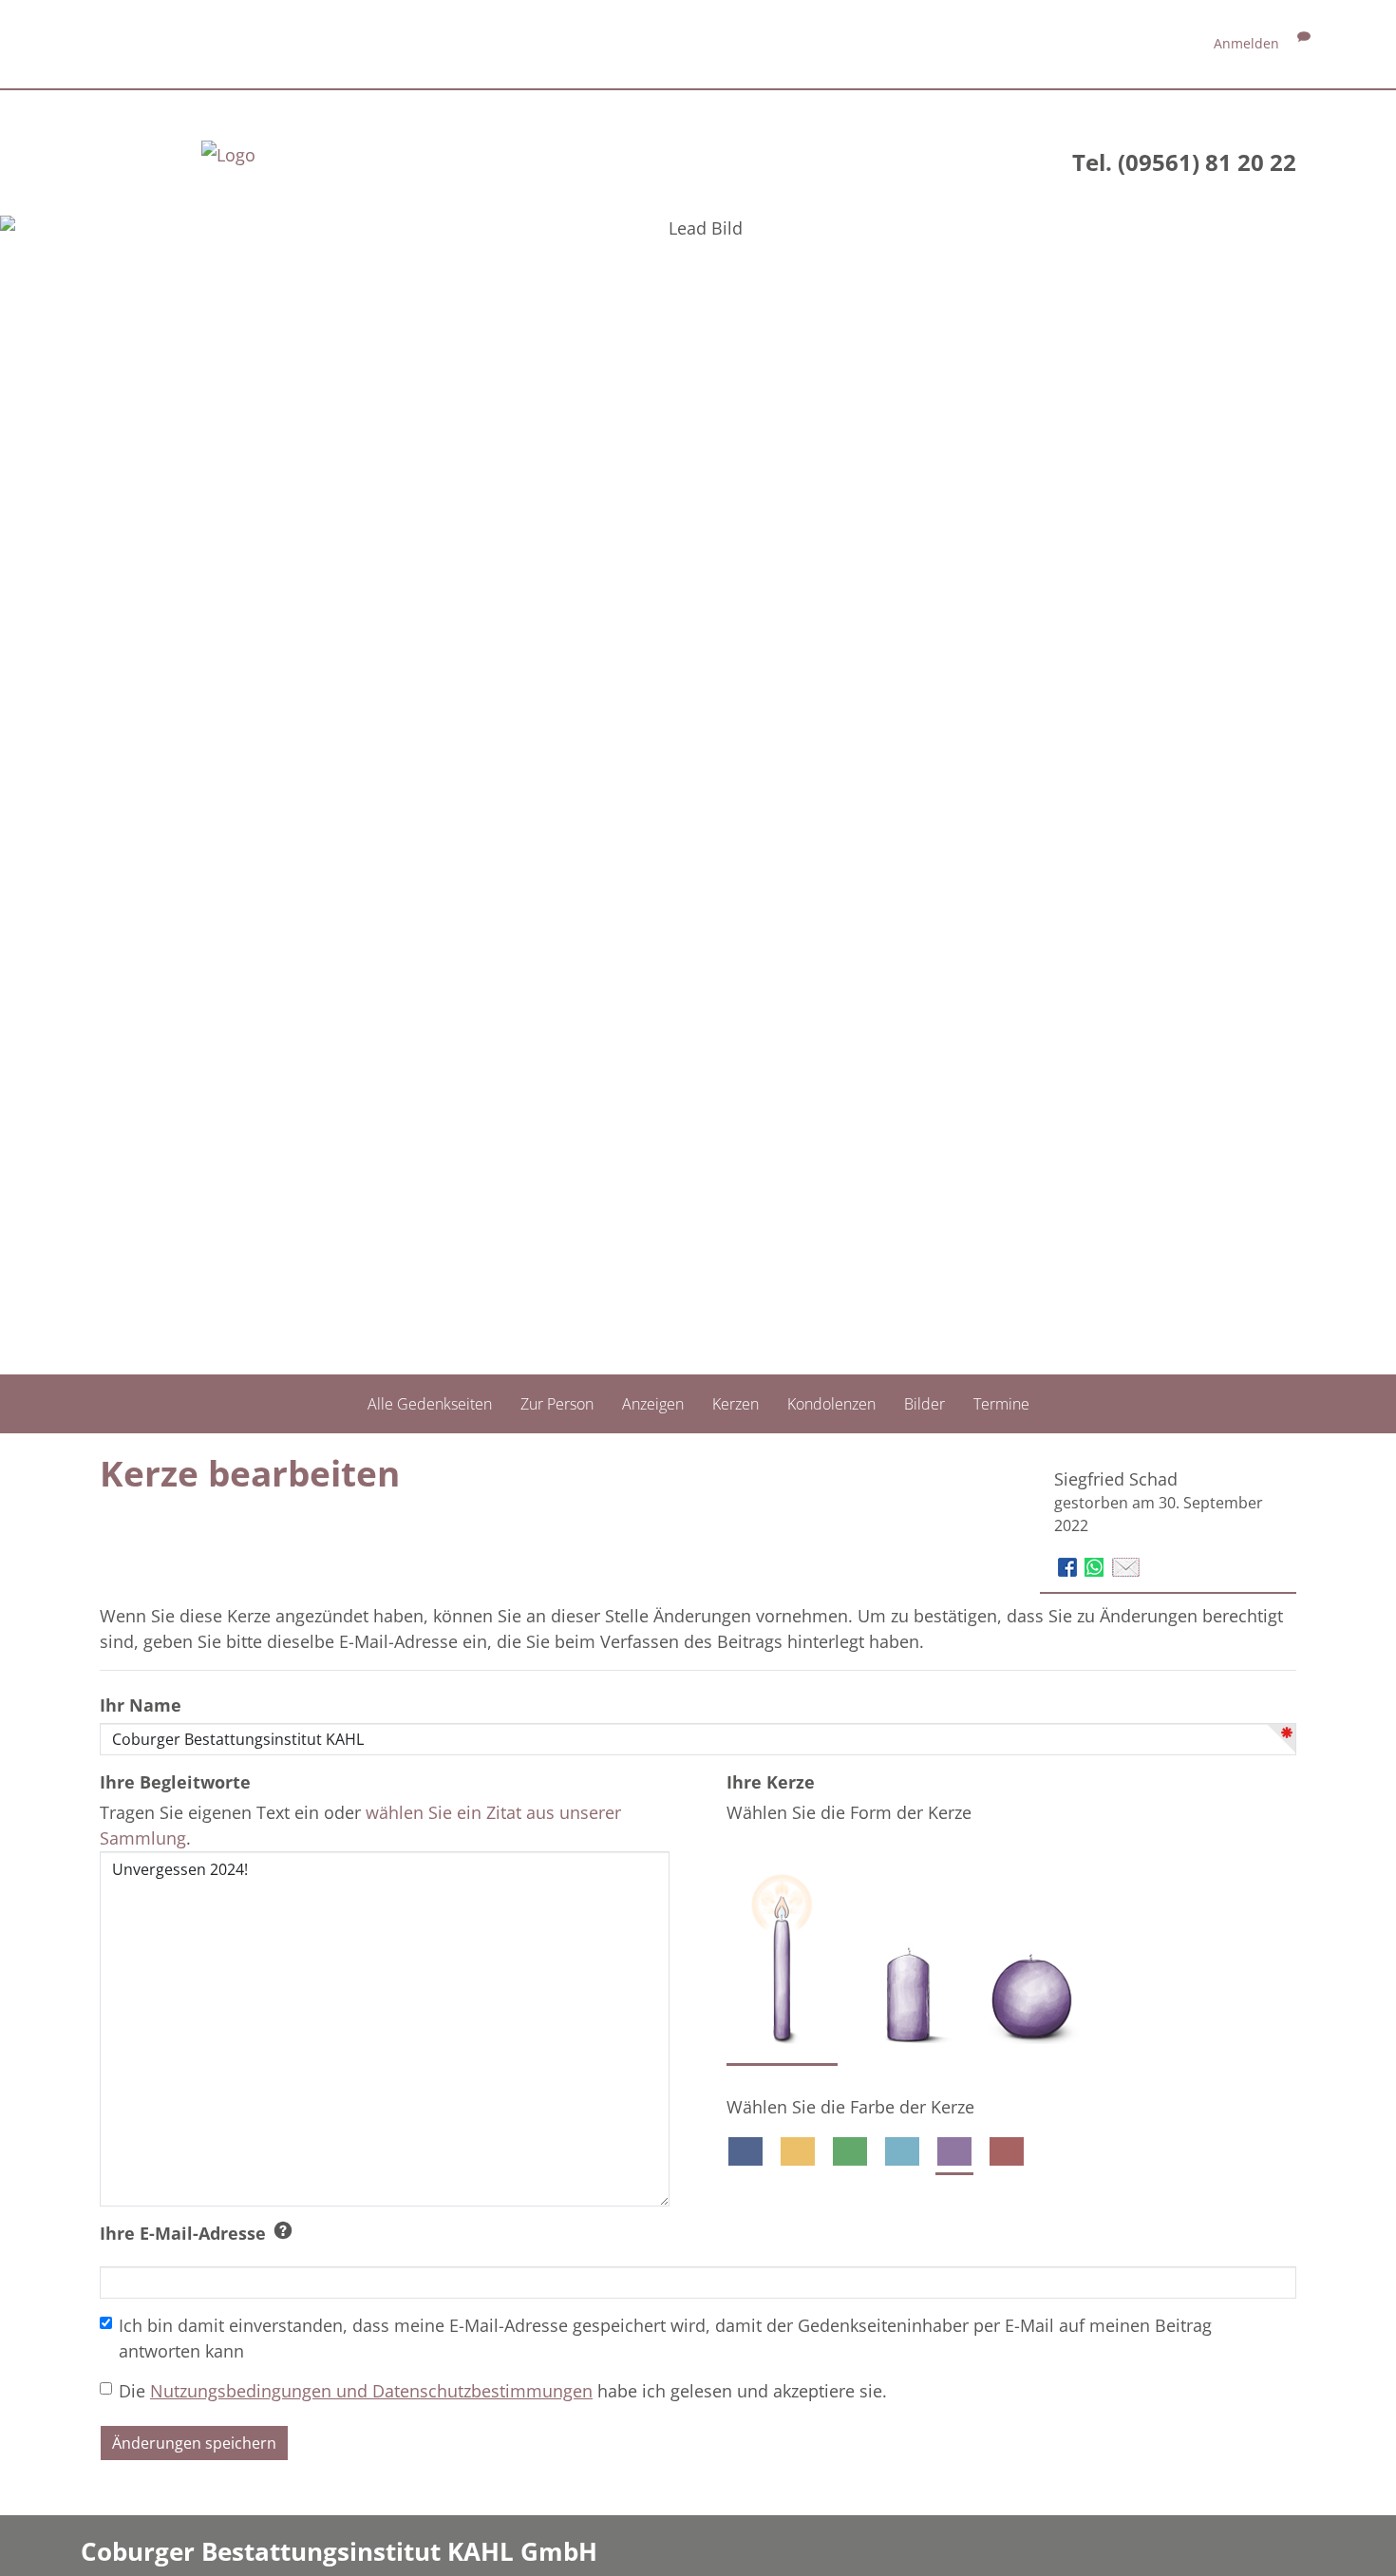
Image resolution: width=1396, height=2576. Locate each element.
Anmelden (1246, 43)
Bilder (924, 1404)
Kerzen (736, 1404)
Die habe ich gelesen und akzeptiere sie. (503, 2391)
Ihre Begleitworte (175, 1782)
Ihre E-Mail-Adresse (183, 2233)
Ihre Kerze (771, 1782)
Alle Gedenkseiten (430, 1404)
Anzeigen (653, 1404)
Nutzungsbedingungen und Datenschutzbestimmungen (371, 2391)
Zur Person (557, 1404)
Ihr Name (141, 1705)
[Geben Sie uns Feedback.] (1304, 43)
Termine (1001, 1404)
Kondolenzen (831, 1404)
